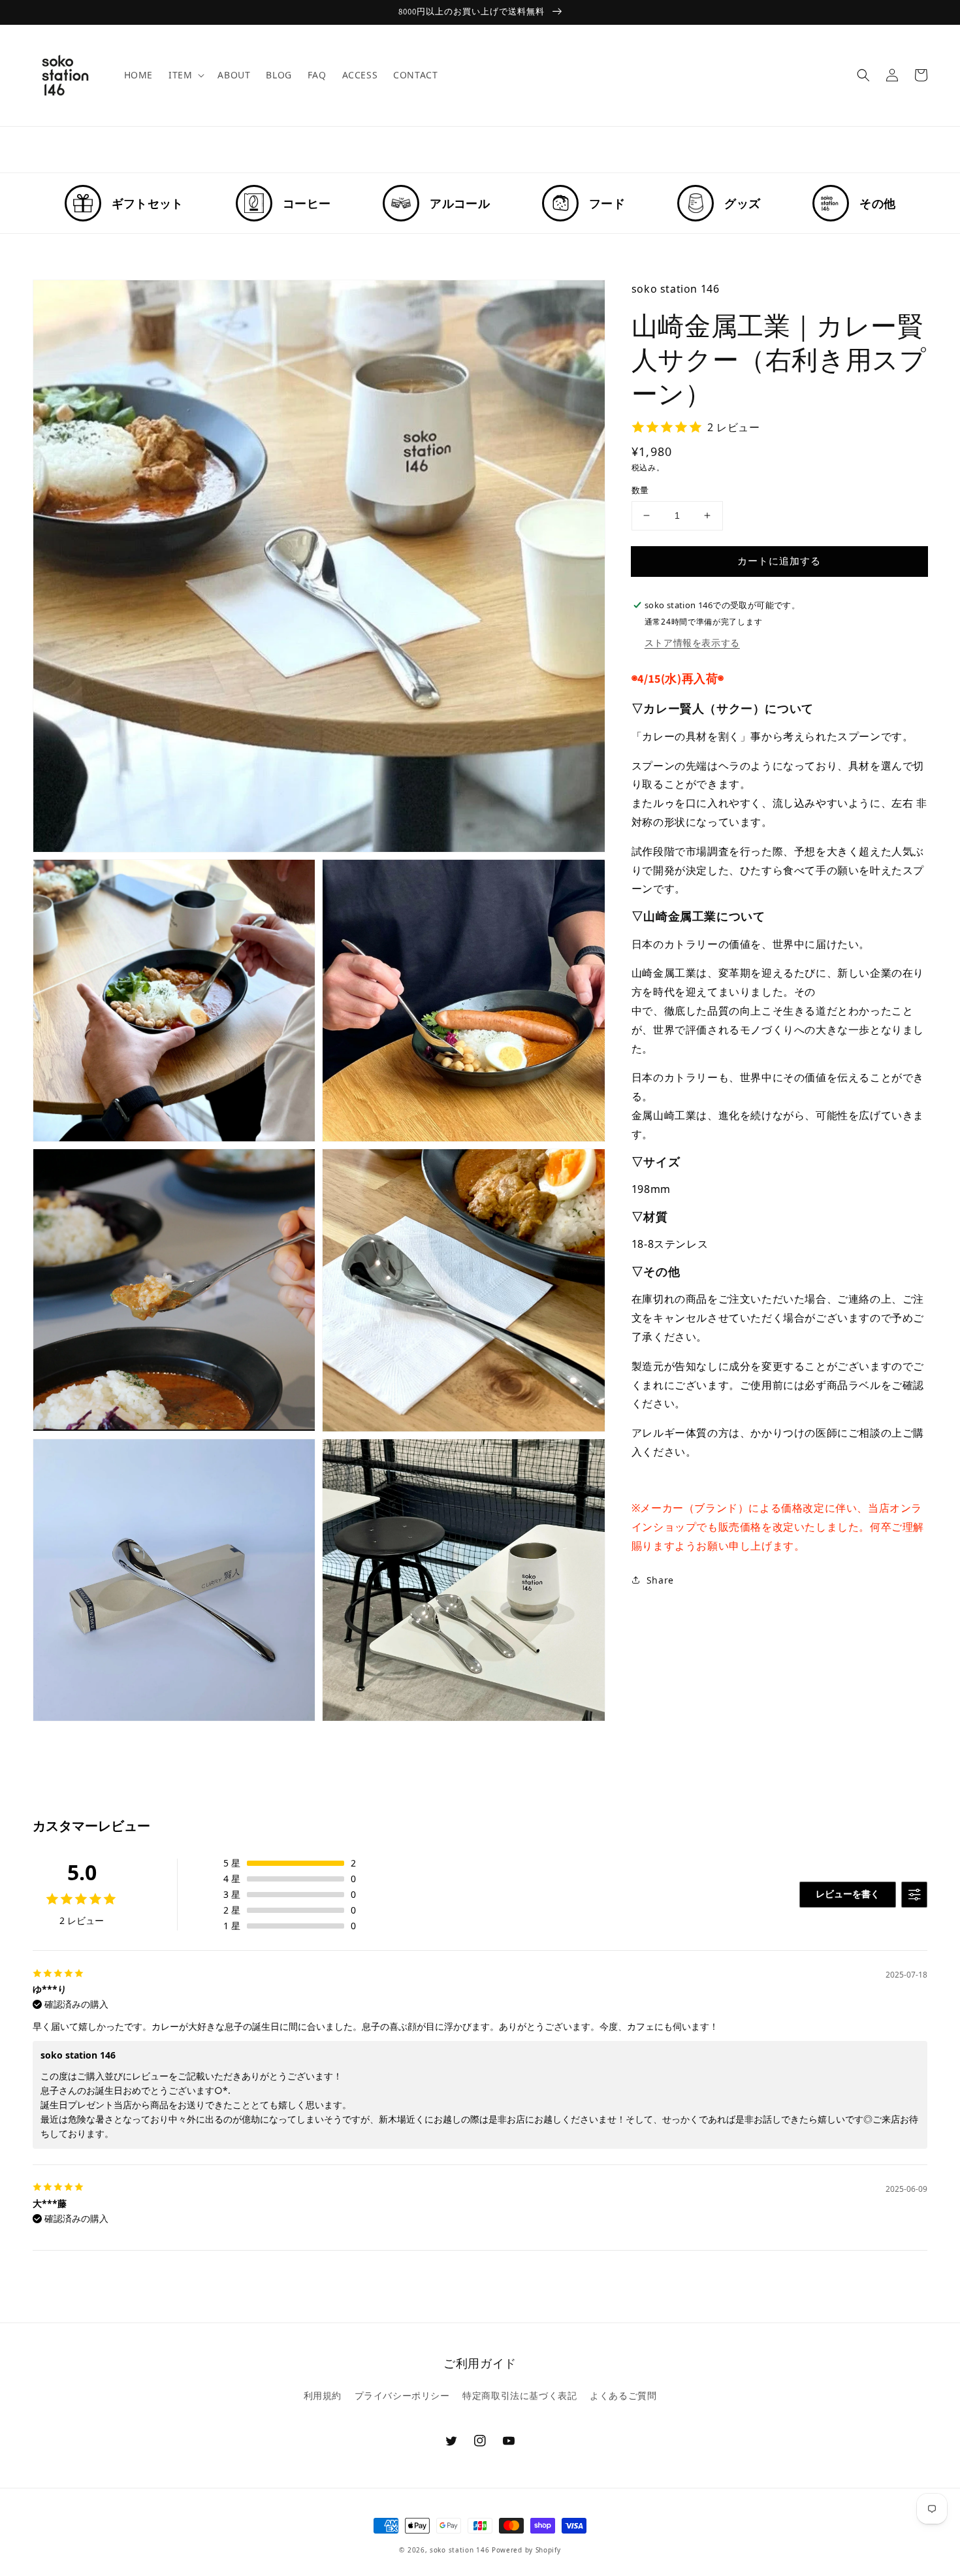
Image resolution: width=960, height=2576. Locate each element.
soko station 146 (459, 2550)
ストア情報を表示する (692, 642)
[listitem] (124, 203)
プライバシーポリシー (402, 2395)
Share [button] (660, 1580)
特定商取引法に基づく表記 (520, 2395)
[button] (863, 75)
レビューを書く (848, 1894)
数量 (640, 490)
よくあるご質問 (623, 2395)
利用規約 (323, 2395)
